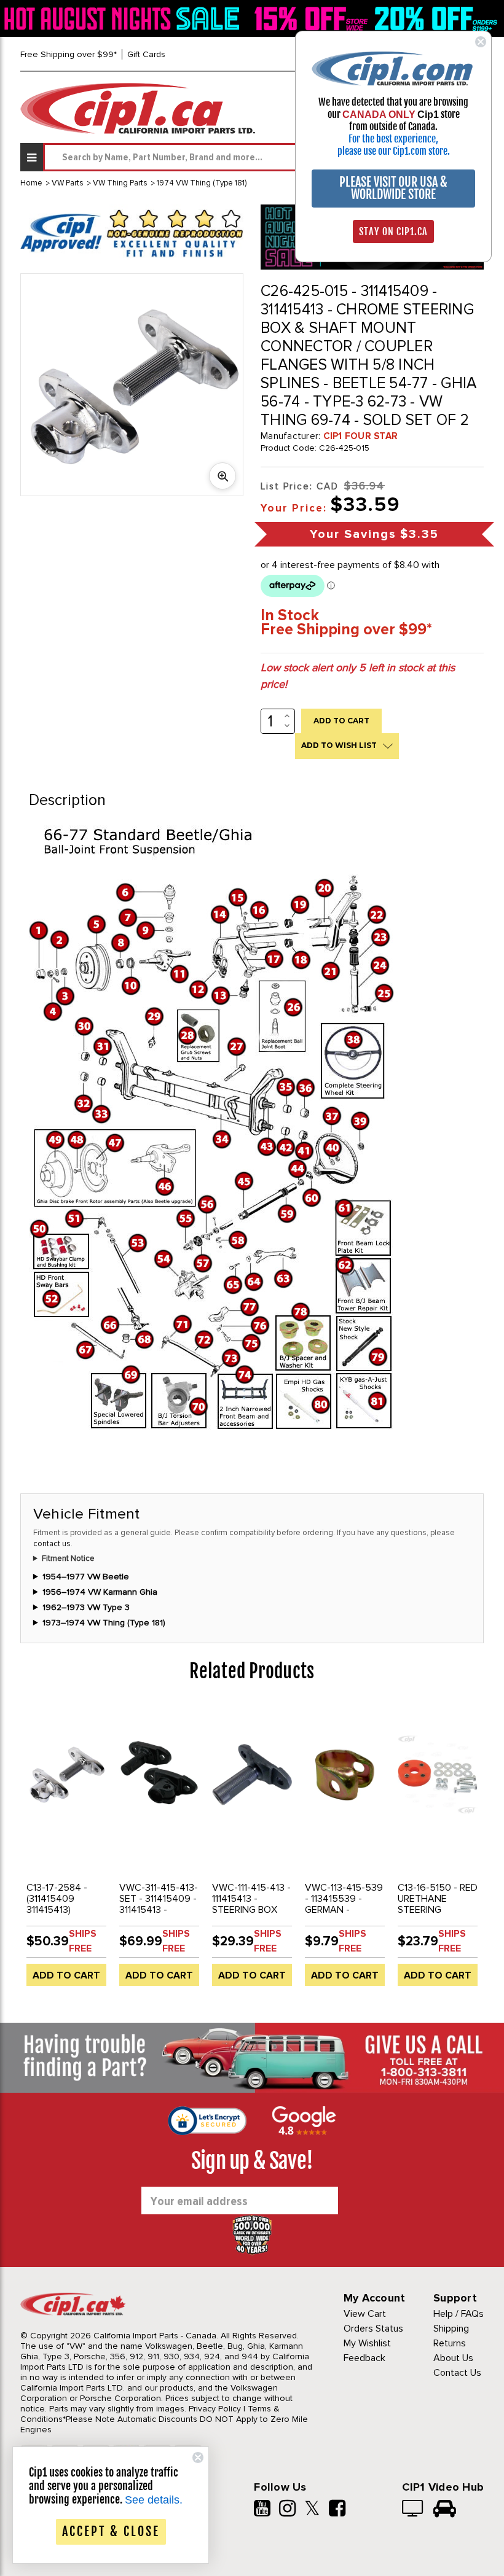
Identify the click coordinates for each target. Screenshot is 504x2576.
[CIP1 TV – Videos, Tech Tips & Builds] (413, 2510)
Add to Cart (66, 1975)
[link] (124, 18)
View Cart (365, 2314)
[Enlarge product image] (222, 476)
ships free (83, 1941)
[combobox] (263, 157)
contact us (52, 1544)
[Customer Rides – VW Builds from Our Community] (445, 2510)
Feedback (364, 2358)
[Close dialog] (481, 42)
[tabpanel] (67, 1850)
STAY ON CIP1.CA (393, 232)
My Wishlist (367, 2343)
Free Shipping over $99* (69, 54)
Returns (450, 2343)
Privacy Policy (215, 2409)
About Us (453, 2358)
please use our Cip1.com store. (394, 151)
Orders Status (373, 2329)
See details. (154, 2500)
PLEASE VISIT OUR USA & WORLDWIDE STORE (393, 188)
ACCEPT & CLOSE (111, 2531)
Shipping (451, 2329)
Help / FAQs (459, 2314)
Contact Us (457, 2373)
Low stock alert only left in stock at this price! (358, 676)
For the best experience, (393, 139)
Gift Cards (146, 54)
